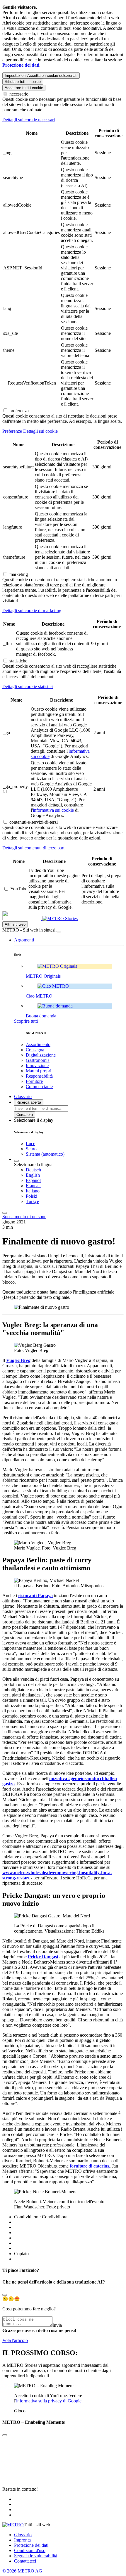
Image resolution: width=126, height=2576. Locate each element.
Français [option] (34, 1186)
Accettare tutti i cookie (24, 88)
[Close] (5, 2295)
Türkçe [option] (32, 1201)
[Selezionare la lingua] (16, 1161)
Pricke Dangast (43, 1957)
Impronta (22, 2540)
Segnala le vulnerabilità (36, 2556)
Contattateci (25, 2561)
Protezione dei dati (31, 2545)
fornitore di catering (90, 2166)
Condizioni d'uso (30, 2550)
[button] (24, 940)
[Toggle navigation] (5, 1213)
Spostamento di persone (24, 1217)
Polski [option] (31, 1196)
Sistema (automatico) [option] (45, 1154)
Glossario (23, 2535)
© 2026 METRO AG (22, 2571)
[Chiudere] (59, 932)
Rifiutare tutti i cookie (23, 82)
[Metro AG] (34, 919)
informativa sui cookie (53, 810)
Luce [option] (30, 1144)
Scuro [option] (31, 1149)
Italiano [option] (33, 1191)
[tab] (63, 120)
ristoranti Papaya (35, 1596)
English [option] (33, 1175)
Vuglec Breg (18, 1360)
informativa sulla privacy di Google (49, 2401)
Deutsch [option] (33, 1170)
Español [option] (33, 1180)
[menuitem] (75, 1170)
